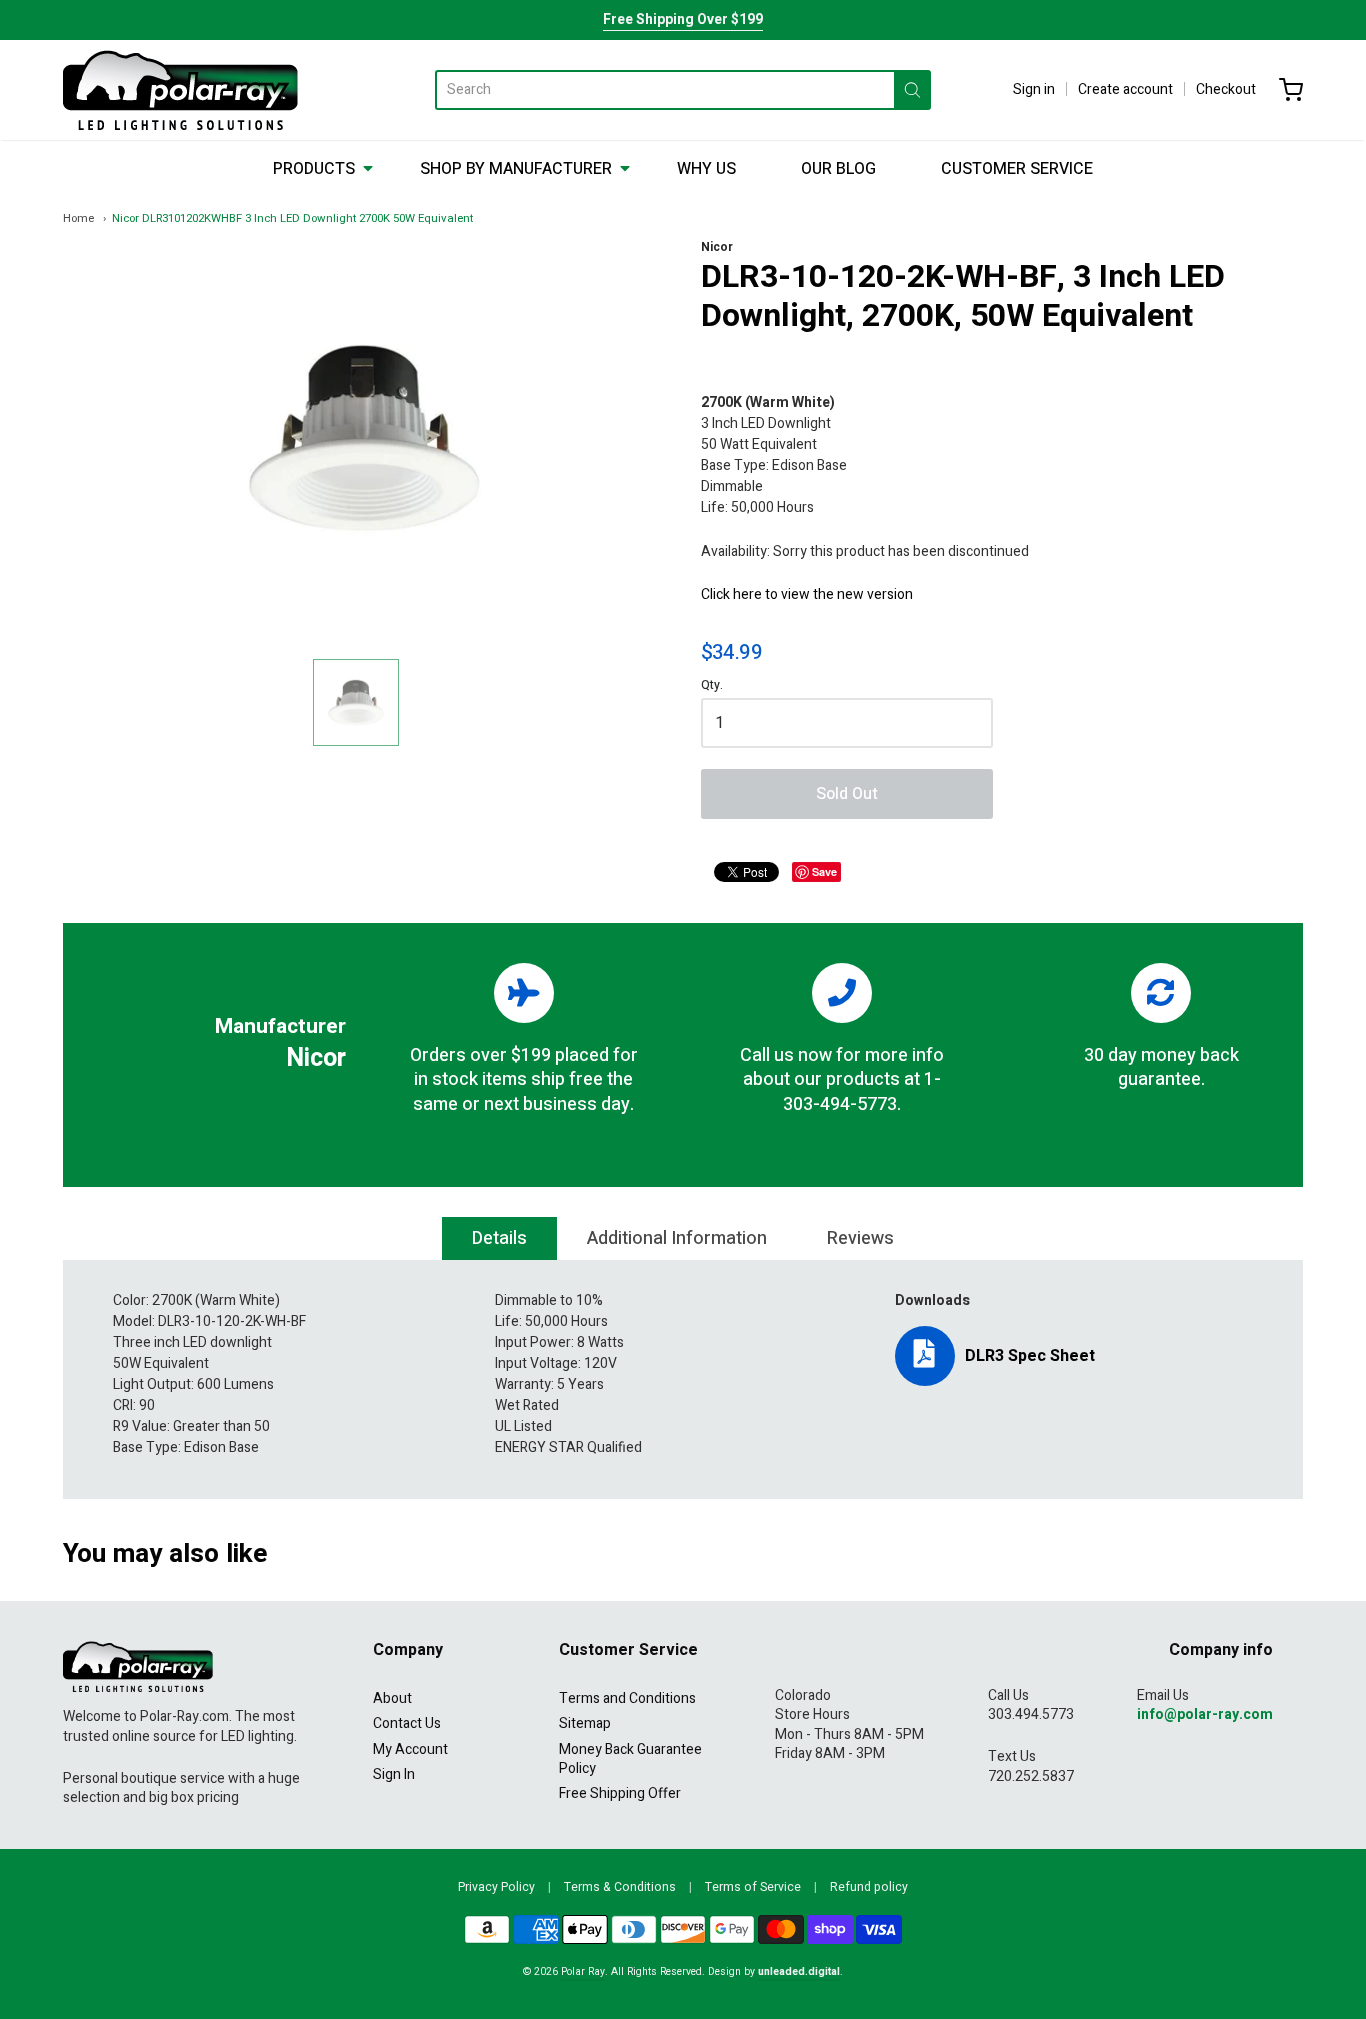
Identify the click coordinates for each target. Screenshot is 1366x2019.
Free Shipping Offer (620, 1793)
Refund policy (869, 1887)
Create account (1125, 89)
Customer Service (1017, 169)
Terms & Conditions (620, 1887)
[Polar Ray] (180, 90)
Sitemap (585, 1723)
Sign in (1034, 89)
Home (78, 218)
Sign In (394, 1774)
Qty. (712, 686)
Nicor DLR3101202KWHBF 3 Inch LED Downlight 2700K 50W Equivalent (292, 218)
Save (824, 871)
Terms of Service (753, 1887)
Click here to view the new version (807, 594)
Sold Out (847, 794)
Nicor (717, 247)
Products (314, 169)
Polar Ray (583, 1971)
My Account (410, 1749)
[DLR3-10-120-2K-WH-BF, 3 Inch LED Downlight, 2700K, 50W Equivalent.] (356, 702)
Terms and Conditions (627, 1698)
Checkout (1226, 89)
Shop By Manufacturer (516, 169)
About (392, 1698)
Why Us (706, 169)
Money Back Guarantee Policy (630, 1759)
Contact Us (407, 1723)
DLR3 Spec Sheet (1030, 1356)
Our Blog (838, 169)
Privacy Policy (496, 1887)
